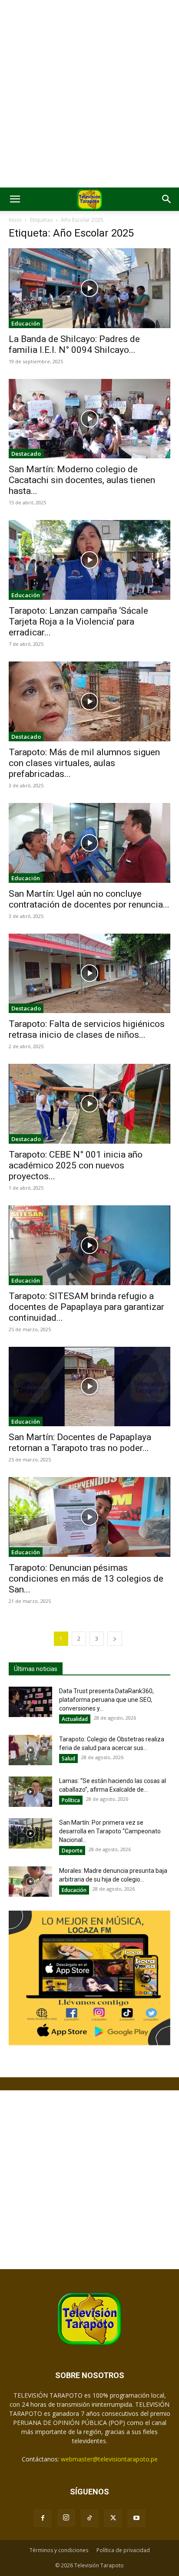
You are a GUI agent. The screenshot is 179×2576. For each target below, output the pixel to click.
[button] (15, 199)
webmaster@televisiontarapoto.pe (109, 2459)
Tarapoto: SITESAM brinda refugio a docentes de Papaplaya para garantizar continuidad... (86, 1307)
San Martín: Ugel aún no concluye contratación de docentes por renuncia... (89, 899)
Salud (68, 1758)
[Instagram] (66, 2518)
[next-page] (115, 1639)
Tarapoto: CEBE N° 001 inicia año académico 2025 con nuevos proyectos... (76, 1165)
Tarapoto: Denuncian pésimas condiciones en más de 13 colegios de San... (86, 1579)
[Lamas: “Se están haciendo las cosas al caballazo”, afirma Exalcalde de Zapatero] (30, 1792)
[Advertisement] (89, 94)
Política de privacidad (123, 2550)
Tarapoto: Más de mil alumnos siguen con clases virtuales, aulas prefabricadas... (84, 763)
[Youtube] (136, 2518)
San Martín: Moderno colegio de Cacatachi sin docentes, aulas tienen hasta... (82, 480)
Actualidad (75, 1719)
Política (71, 1800)
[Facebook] (43, 2518)
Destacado (26, 454)
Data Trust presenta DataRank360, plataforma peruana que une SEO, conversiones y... (106, 1700)
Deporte (72, 1851)
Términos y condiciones (59, 2550)
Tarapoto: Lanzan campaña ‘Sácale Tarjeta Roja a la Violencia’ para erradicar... (78, 622)
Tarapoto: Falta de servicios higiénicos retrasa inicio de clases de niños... (87, 1029)
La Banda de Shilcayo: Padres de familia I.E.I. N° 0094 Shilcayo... (74, 344)
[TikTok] (89, 2518)
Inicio (15, 220)
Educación (26, 323)
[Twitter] (113, 2518)
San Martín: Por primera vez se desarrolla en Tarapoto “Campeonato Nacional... (110, 1831)
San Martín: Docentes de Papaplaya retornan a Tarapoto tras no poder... (80, 1443)
